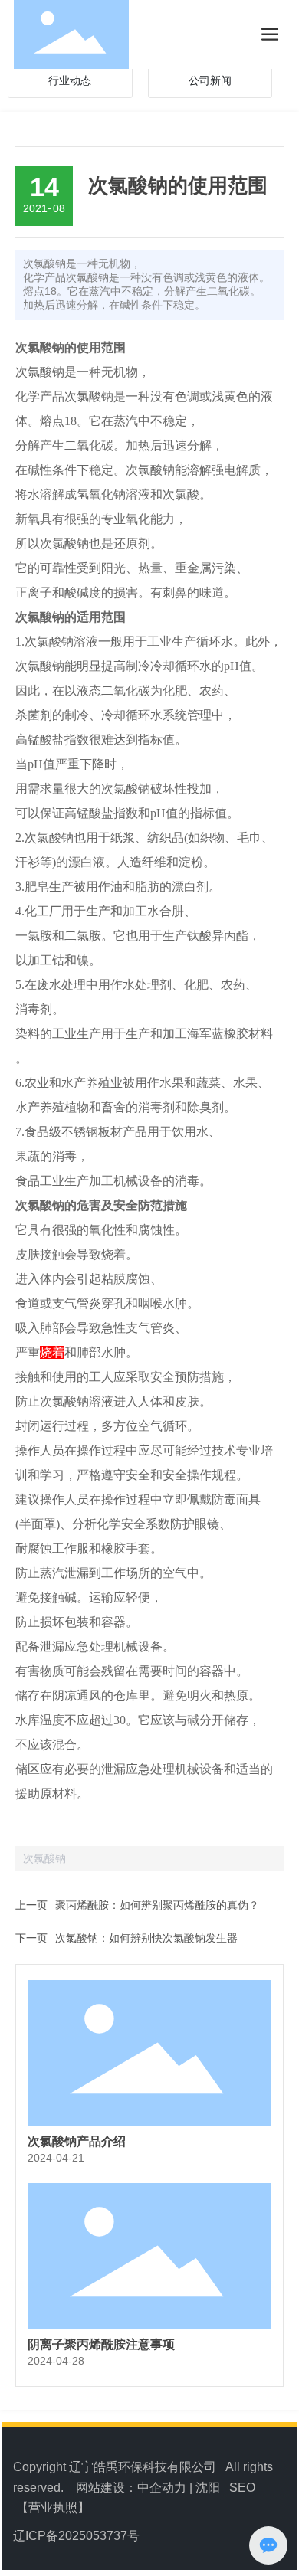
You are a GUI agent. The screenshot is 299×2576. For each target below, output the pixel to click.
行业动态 (70, 81)
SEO (242, 2488)
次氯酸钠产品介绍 (77, 2141)
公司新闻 (210, 81)
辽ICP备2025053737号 (76, 2536)
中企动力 (162, 2488)
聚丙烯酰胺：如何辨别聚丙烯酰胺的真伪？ (157, 1905)
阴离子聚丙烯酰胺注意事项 (101, 2344)
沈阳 (208, 2488)
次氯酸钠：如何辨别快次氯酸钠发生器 (146, 1938)
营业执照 (53, 2507)
